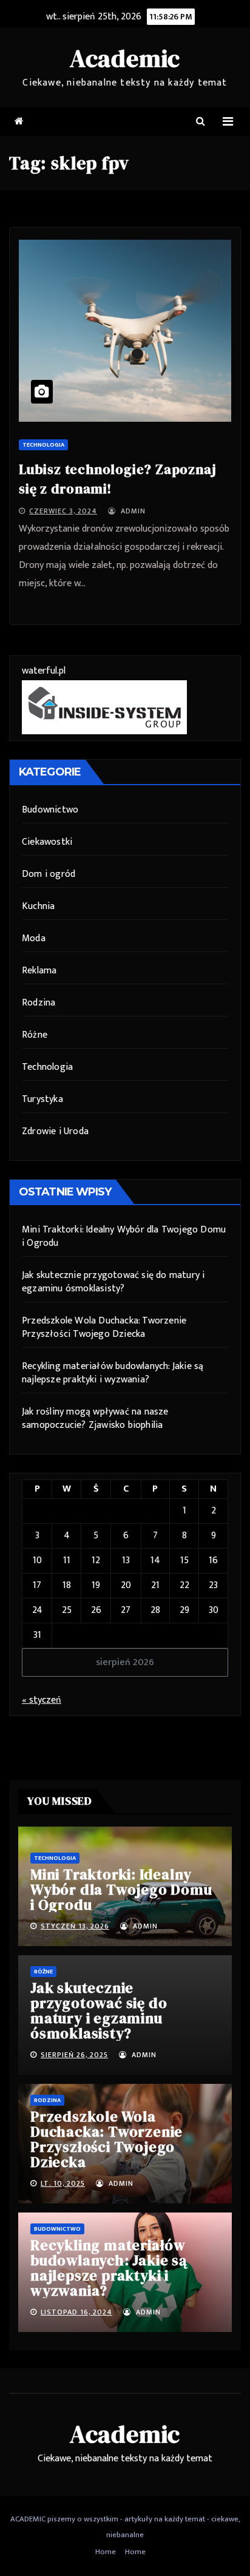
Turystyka (42, 1099)
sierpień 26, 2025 (74, 2055)
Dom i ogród (49, 874)
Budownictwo (50, 810)
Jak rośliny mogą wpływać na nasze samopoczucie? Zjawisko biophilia (95, 1418)
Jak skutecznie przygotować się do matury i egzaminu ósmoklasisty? (113, 1282)
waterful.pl (44, 671)
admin (132, 511)
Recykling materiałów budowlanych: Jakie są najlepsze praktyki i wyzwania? (113, 1373)
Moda (34, 938)
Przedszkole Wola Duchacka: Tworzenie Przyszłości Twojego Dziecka (104, 1327)
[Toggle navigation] (228, 122)
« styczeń (42, 1700)
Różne (35, 1035)
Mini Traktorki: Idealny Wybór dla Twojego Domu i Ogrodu (124, 1236)
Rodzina (39, 1003)
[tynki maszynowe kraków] (104, 707)
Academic (125, 58)
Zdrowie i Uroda (55, 1131)
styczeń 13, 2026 (75, 1926)
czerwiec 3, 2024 (63, 511)
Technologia (43, 445)
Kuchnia (38, 906)
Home (106, 2552)
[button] (201, 122)
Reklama (39, 971)
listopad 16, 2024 (76, 2312)
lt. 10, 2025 (63, 2183)
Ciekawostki (47, 842)
